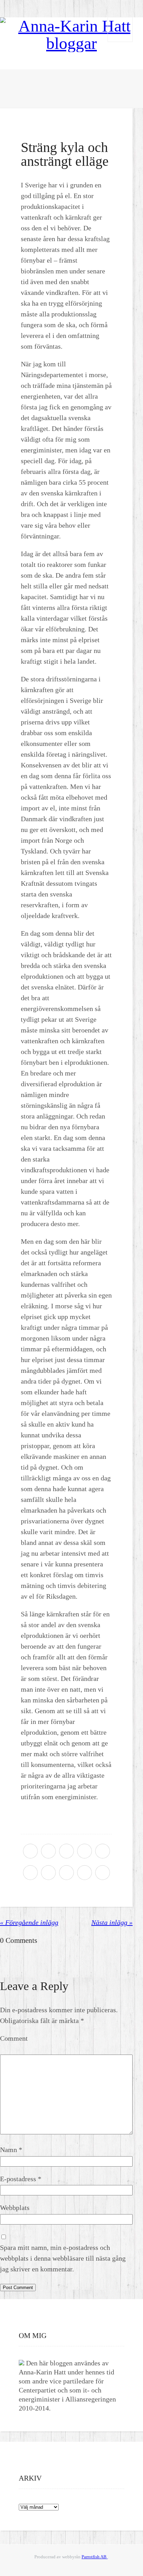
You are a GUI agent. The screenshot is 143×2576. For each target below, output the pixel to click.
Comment (14, 2038)
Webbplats (15, 2208)
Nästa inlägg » (112, 1922)
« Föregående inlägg (29, 1922)
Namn (11, 2150)
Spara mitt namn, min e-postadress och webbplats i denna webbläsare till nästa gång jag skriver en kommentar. (63, 2258)
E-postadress (21, 2179)
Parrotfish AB (95, 2557)
